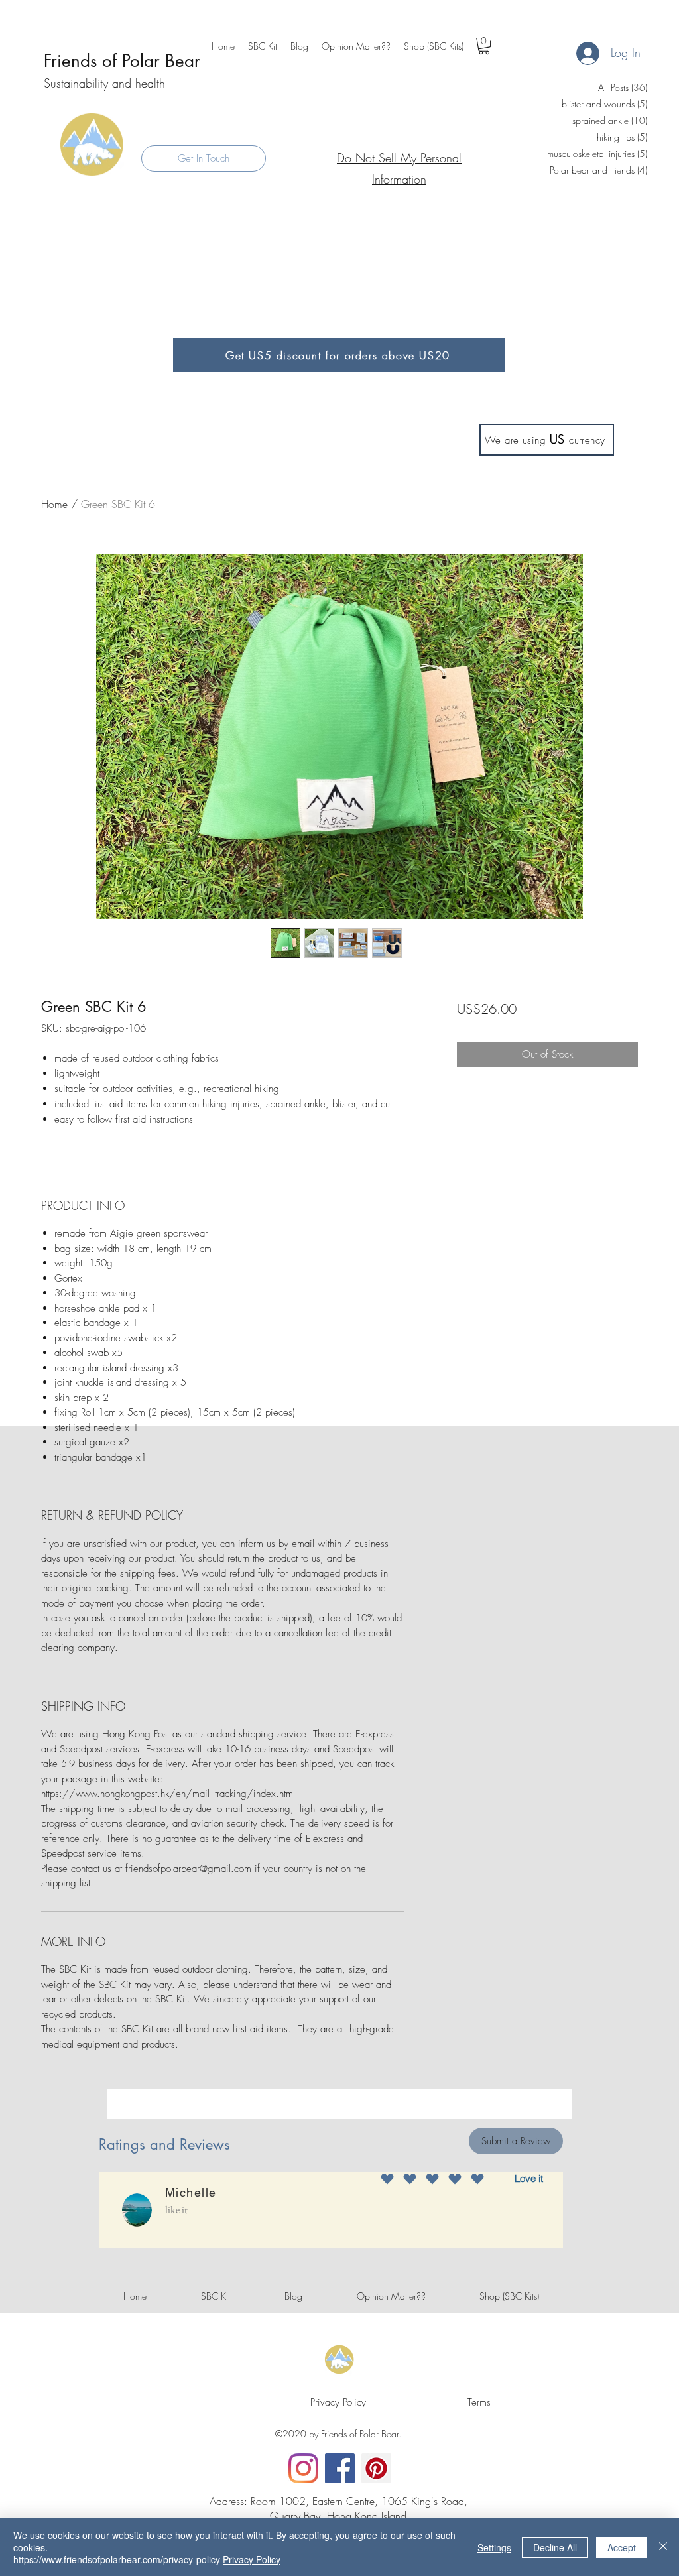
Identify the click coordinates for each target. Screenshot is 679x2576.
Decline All (555, 2547)
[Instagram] (303, 2468)
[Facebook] (340, 2468)
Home (54, 504)
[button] (484, 46)
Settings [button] (494, 2547)
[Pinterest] (376, 2468)
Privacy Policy (252, 2559)
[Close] (663, 2547)
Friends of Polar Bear (122, 61)
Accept (622, 2547)
